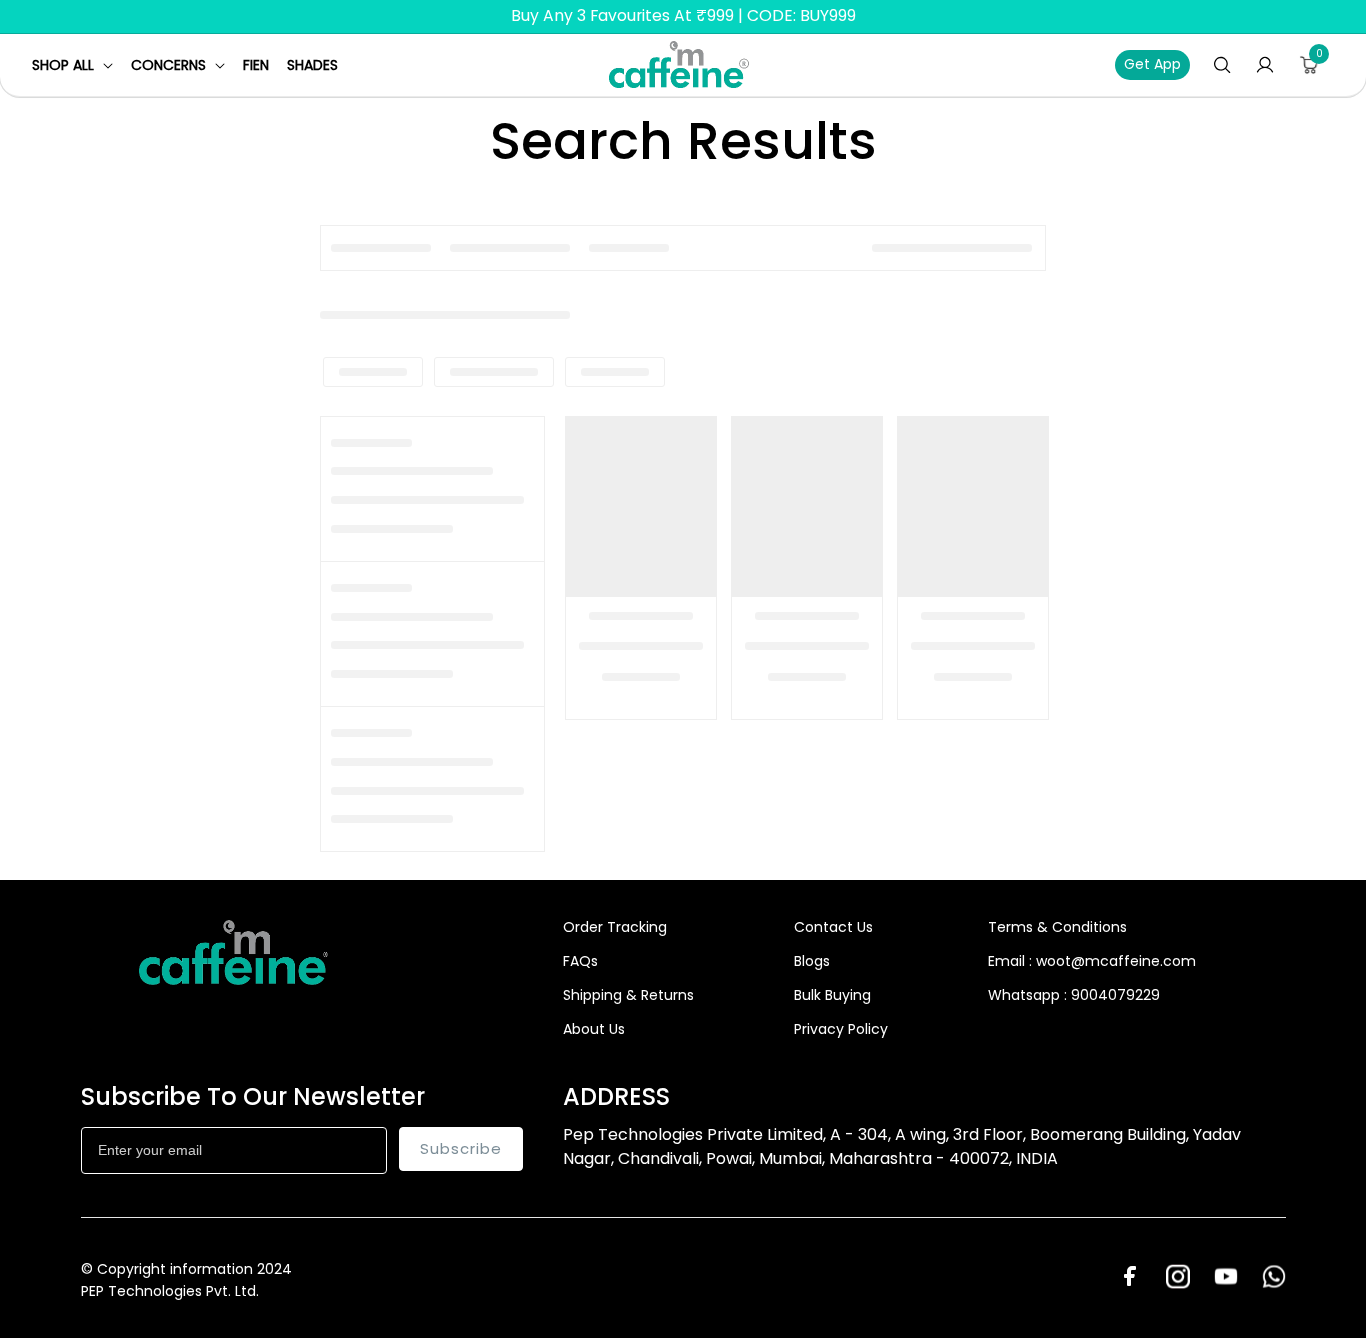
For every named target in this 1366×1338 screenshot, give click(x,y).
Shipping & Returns (628, 995)
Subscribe (461, 1148)
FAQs (580, 961)
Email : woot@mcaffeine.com (1092, 961)
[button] (72, 65)
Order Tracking (615, 927)
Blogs (812, 961)
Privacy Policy (841, 1029)
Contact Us (833, 927)
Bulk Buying (832, 995)
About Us (594, 1029)
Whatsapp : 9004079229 (1074, 995)
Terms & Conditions (1057, 927)
